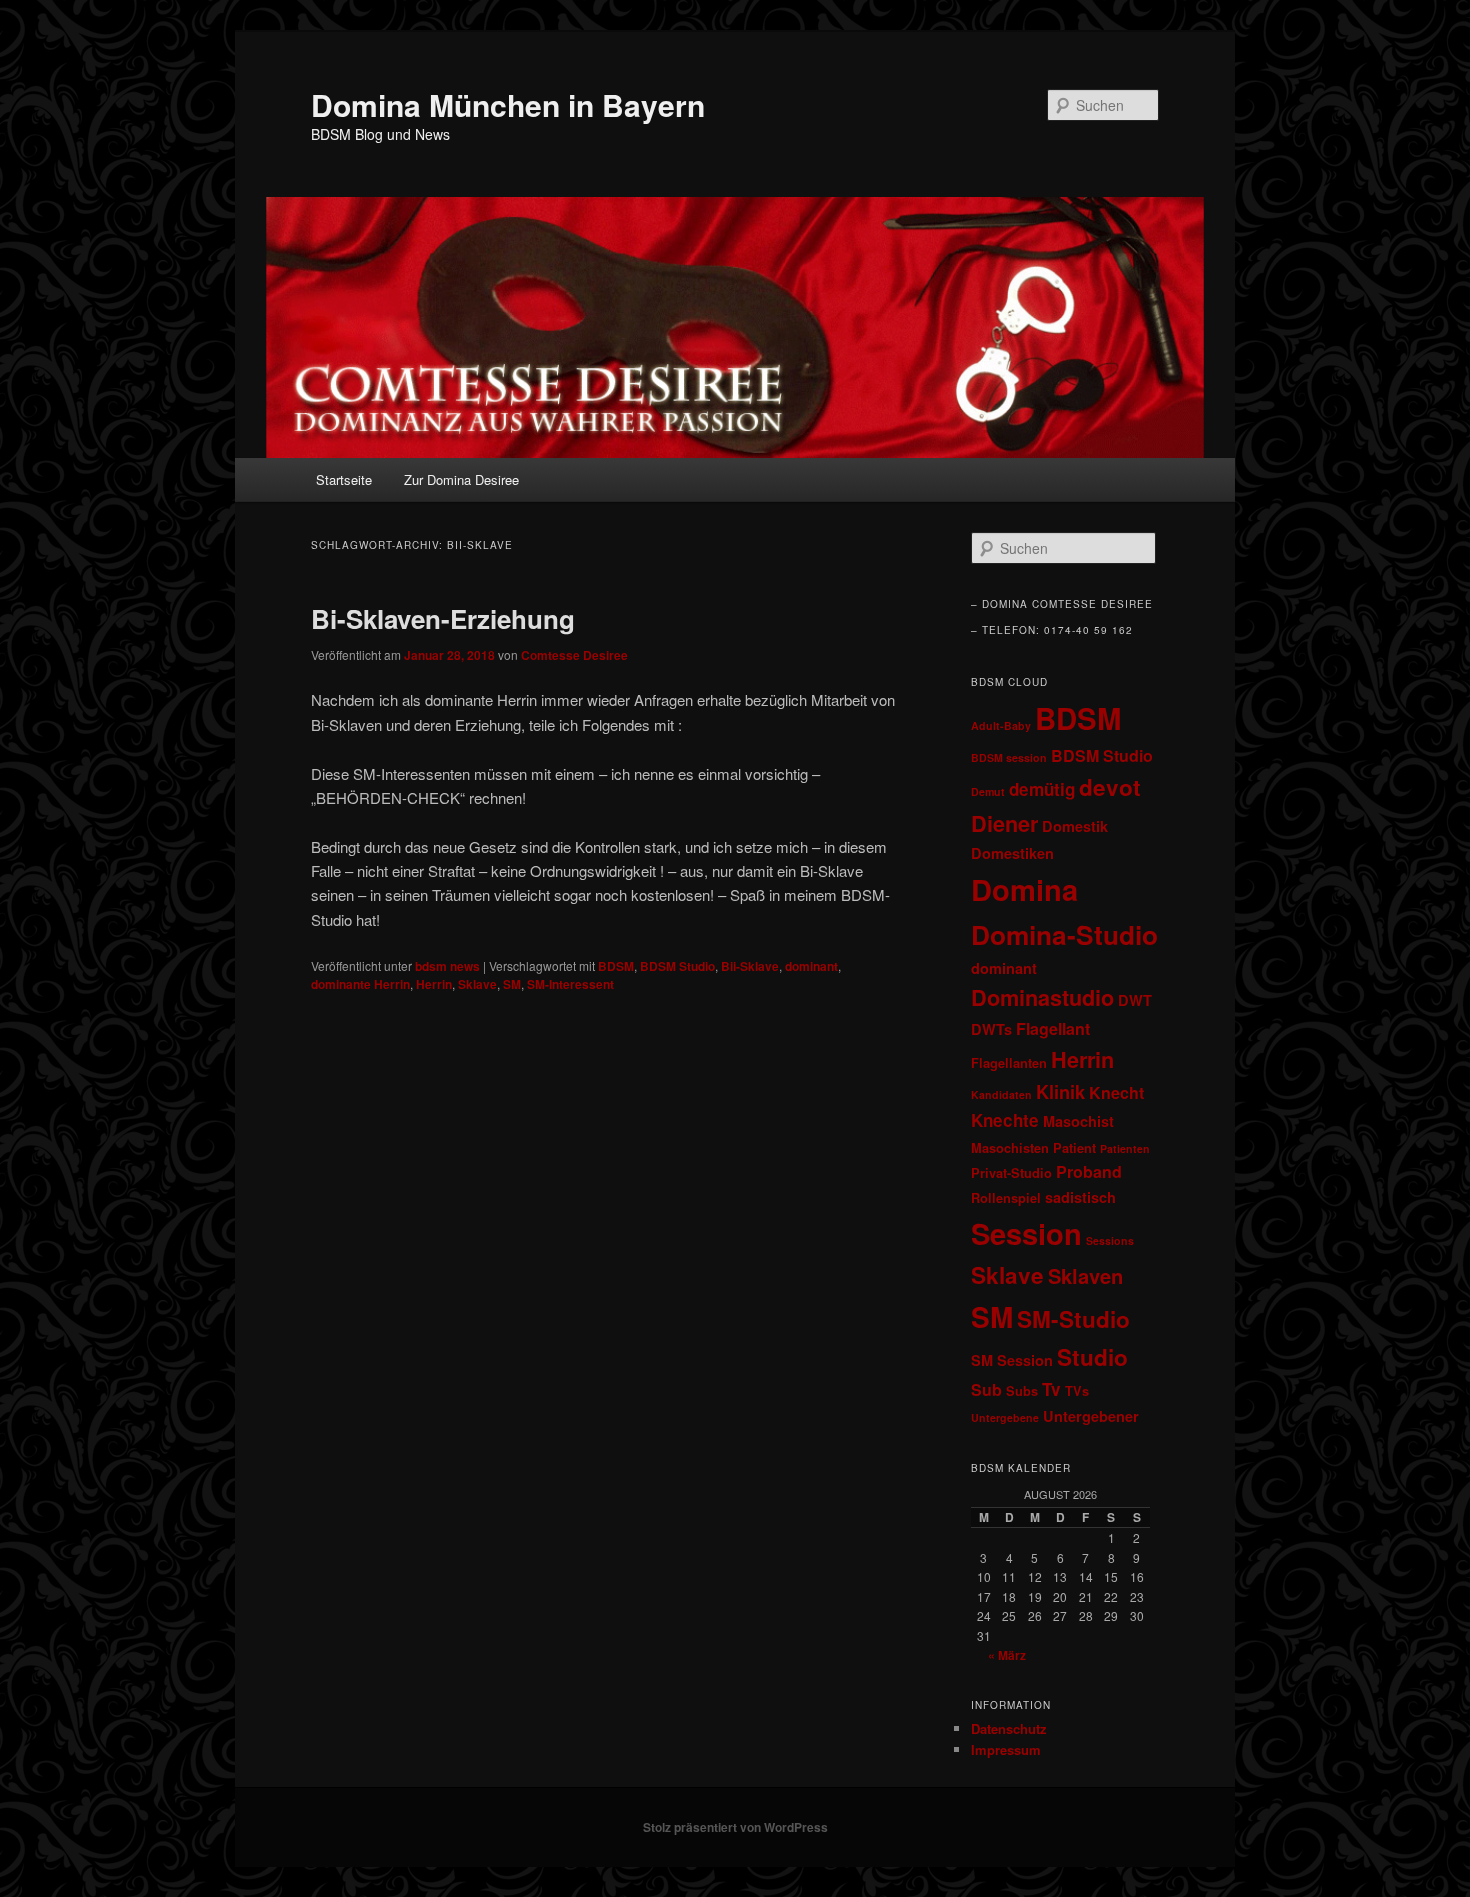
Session (1026, 1233)
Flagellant (1053, 1028)
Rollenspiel (1006, 1198)
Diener (1004, 823)
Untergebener (1091, 1416)
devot (1110, 787)
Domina (1024, 889)
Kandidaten (1001, 1094)
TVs (1077, 1391)
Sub (986, 1389)
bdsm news (447, 966)
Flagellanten (1009, 1063)
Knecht (1116, 1092)
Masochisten (1010, 1148)
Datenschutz (1009, 1728)
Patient (1074, 1148)
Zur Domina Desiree (461, 479)
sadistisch (1080, 1197)
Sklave (477, 984)
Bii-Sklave (750, 966)
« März (1007, 1655)
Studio (1092, 1357)
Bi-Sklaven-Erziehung (443, 618)
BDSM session (1009, 757)
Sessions (1110, 1240)
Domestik (1075, 826)
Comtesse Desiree (574, 655)
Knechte (1005, 1120)
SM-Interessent (570, 984)
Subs (1022, 1391)
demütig (1042, 789)
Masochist (1078, 1121)
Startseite (344, 479)
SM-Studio (1073, 1319)
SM (512, 984)
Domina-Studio (1064, 934)
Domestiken (1012, 853)
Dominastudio (1042, 997)
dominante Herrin (360, 984)
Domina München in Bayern (508, 104)
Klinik (1060, 1091)
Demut (988, 791)
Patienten (1125, 1148)
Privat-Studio (1011, 1173)
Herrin (434, 984)
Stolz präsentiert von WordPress (735, 1827)
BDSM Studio (677, 966)
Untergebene (1005, 1417)
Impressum (1006, 1749)
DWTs (991, 1029)
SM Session (1012, 1360)
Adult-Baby (1001, 725)
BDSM (616, 966)
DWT (1135, 1000)
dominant (811, 966)
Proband (1089, 1171)
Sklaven (1085, 1275)
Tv (1051, 1389)
